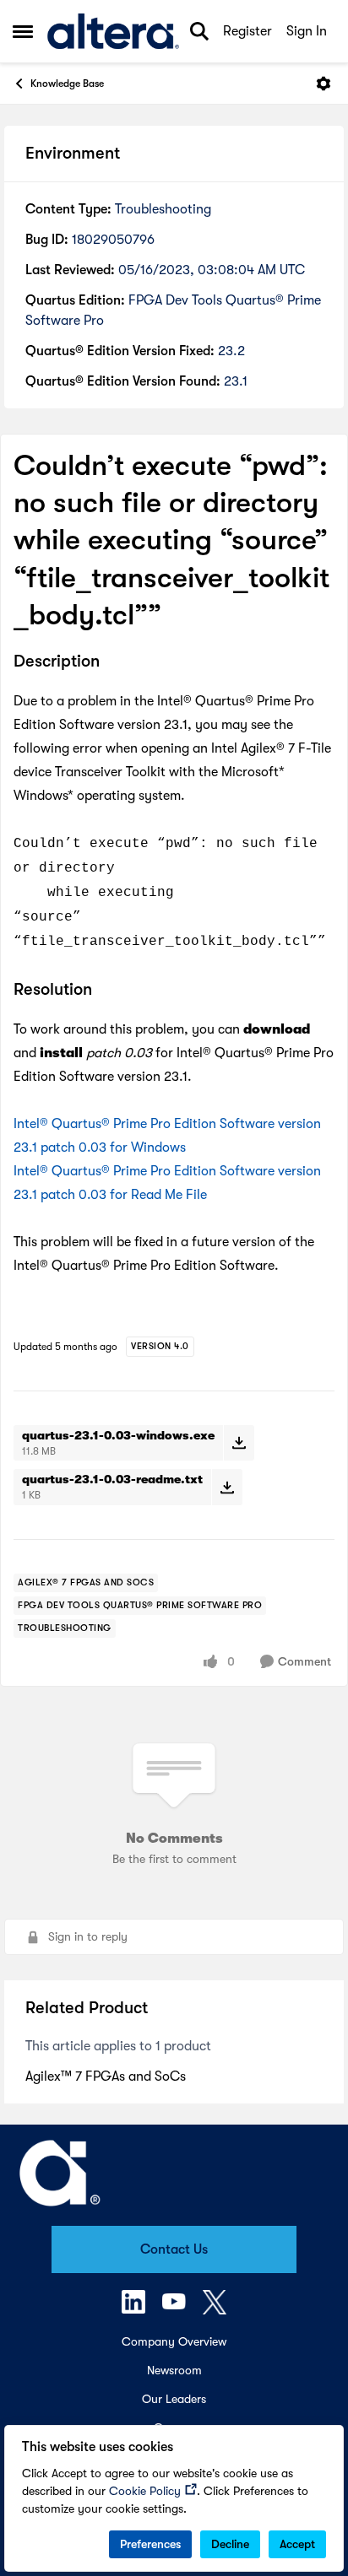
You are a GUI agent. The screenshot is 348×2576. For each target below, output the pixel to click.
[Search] (199, 31)
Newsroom (174, 2370)
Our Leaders (174, 2399)
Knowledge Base (67, 84)
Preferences (150, 2544)
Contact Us (174, 2249)
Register (247, 31)
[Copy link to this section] (112, 662)
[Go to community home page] (113, 32)
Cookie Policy (145, 2491)
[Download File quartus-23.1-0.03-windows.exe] (239, 1443)
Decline (230, 2544)
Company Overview (174, 2341)
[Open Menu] (324, 84)
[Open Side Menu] (23, 31)
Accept (297, 2544)
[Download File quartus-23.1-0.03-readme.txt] (227, 1487)
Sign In (307, 31)
